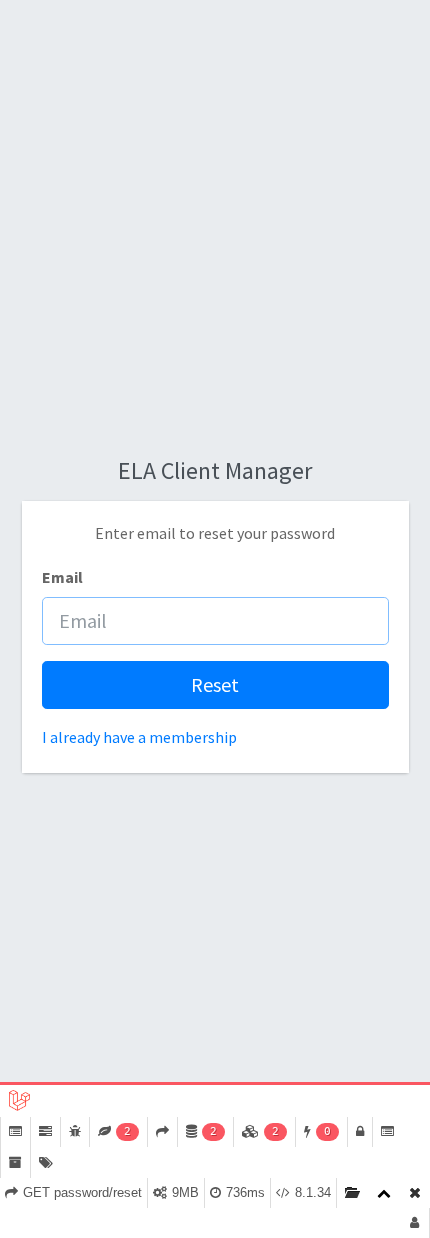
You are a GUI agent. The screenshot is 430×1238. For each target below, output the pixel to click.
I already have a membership (139, 737)
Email (62, 577)
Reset (215, 684)
